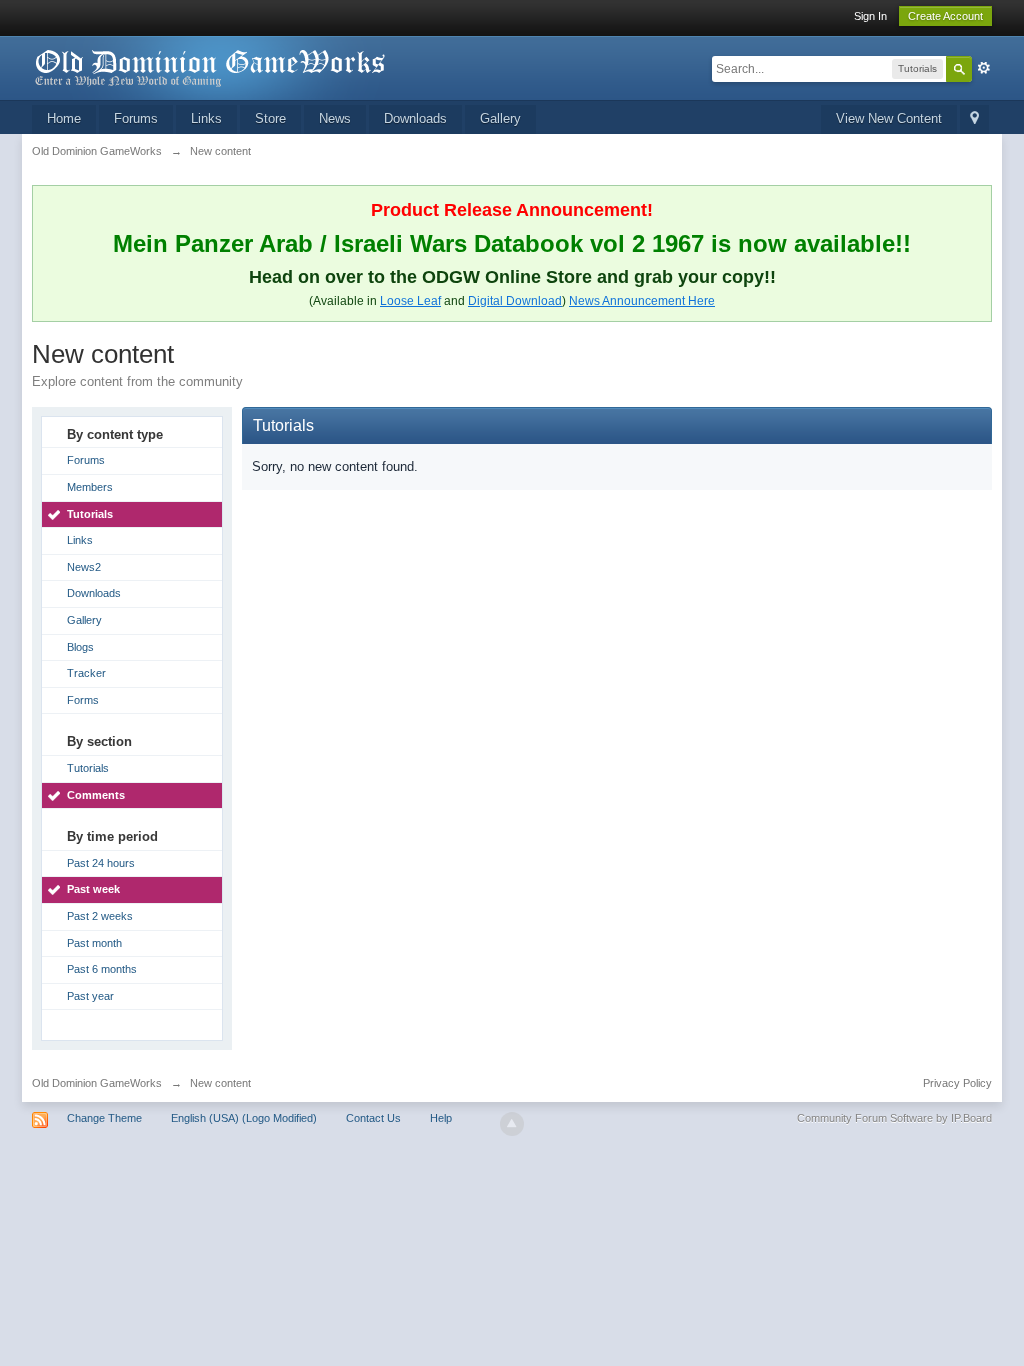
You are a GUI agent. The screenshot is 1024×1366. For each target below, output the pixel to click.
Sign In (870, 16)
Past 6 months (102, 969)
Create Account (945, 16)
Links (206, 118)
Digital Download (515, 301)
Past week (93, 889)
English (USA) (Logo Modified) (244, 1118)
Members (90, 487)
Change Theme (104, 1118)
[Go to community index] (211, 66)
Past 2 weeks (100, 916)
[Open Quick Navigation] (974, 119)
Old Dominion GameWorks (97, 1083)
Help (441, 1118)
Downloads (415, 118)
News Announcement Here (642, 301)
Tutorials (90, 514)
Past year (90, 996)
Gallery (500, 118)
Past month (94, 943)
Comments (96, 795)
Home (64, 118)
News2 (84, 567)
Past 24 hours (101, 863)
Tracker (86, 673)
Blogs (80, 647)
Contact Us (373, 1118)
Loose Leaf (410, 301)
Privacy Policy (957, 1083)
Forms (83, 700)
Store (270, 118)
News (335, 118)
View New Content (889, 118)
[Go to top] (512, 1124)
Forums (136, 118)
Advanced (984, 68)
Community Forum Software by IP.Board (894, 1118)
